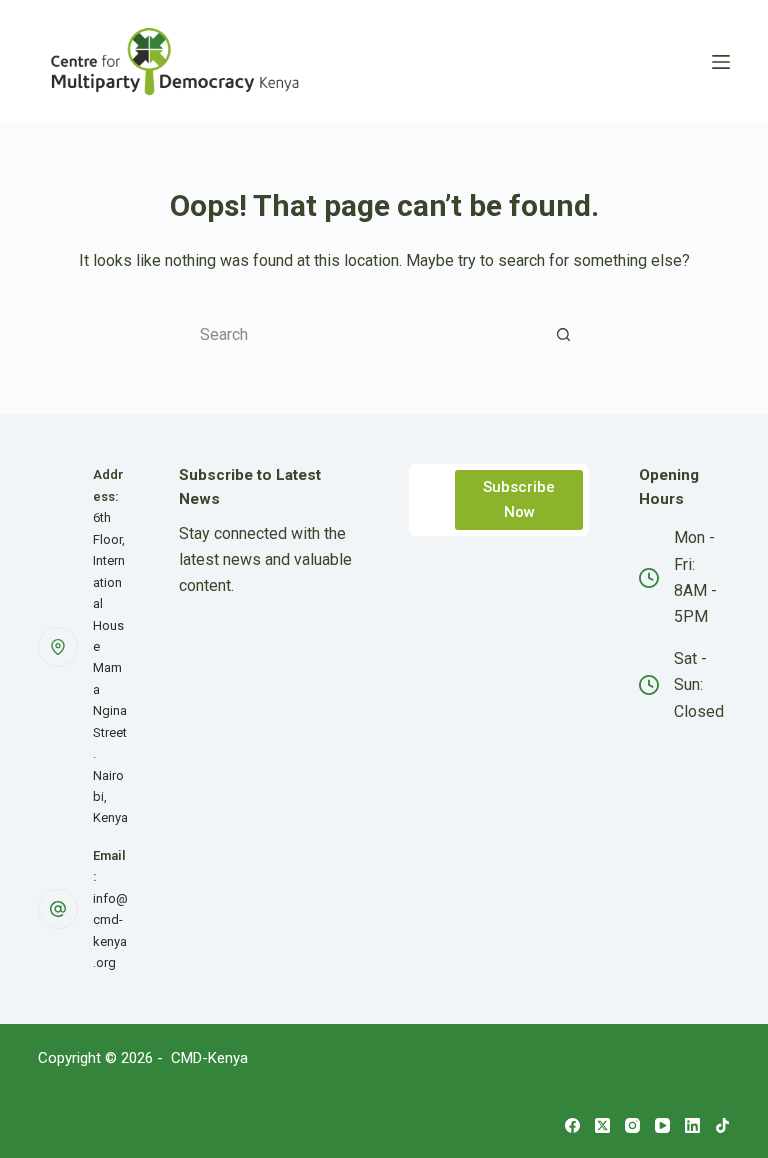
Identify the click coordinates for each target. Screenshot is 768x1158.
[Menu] (721, 62)
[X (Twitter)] (602, 1125)
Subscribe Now (519, 499)
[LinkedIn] (692, 1125)
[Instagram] (632, 1125)
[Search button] (564, 334)
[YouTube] (662, 1125)
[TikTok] (722, 1125)
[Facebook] (572, 1125)
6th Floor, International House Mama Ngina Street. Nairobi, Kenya (110, 667)
